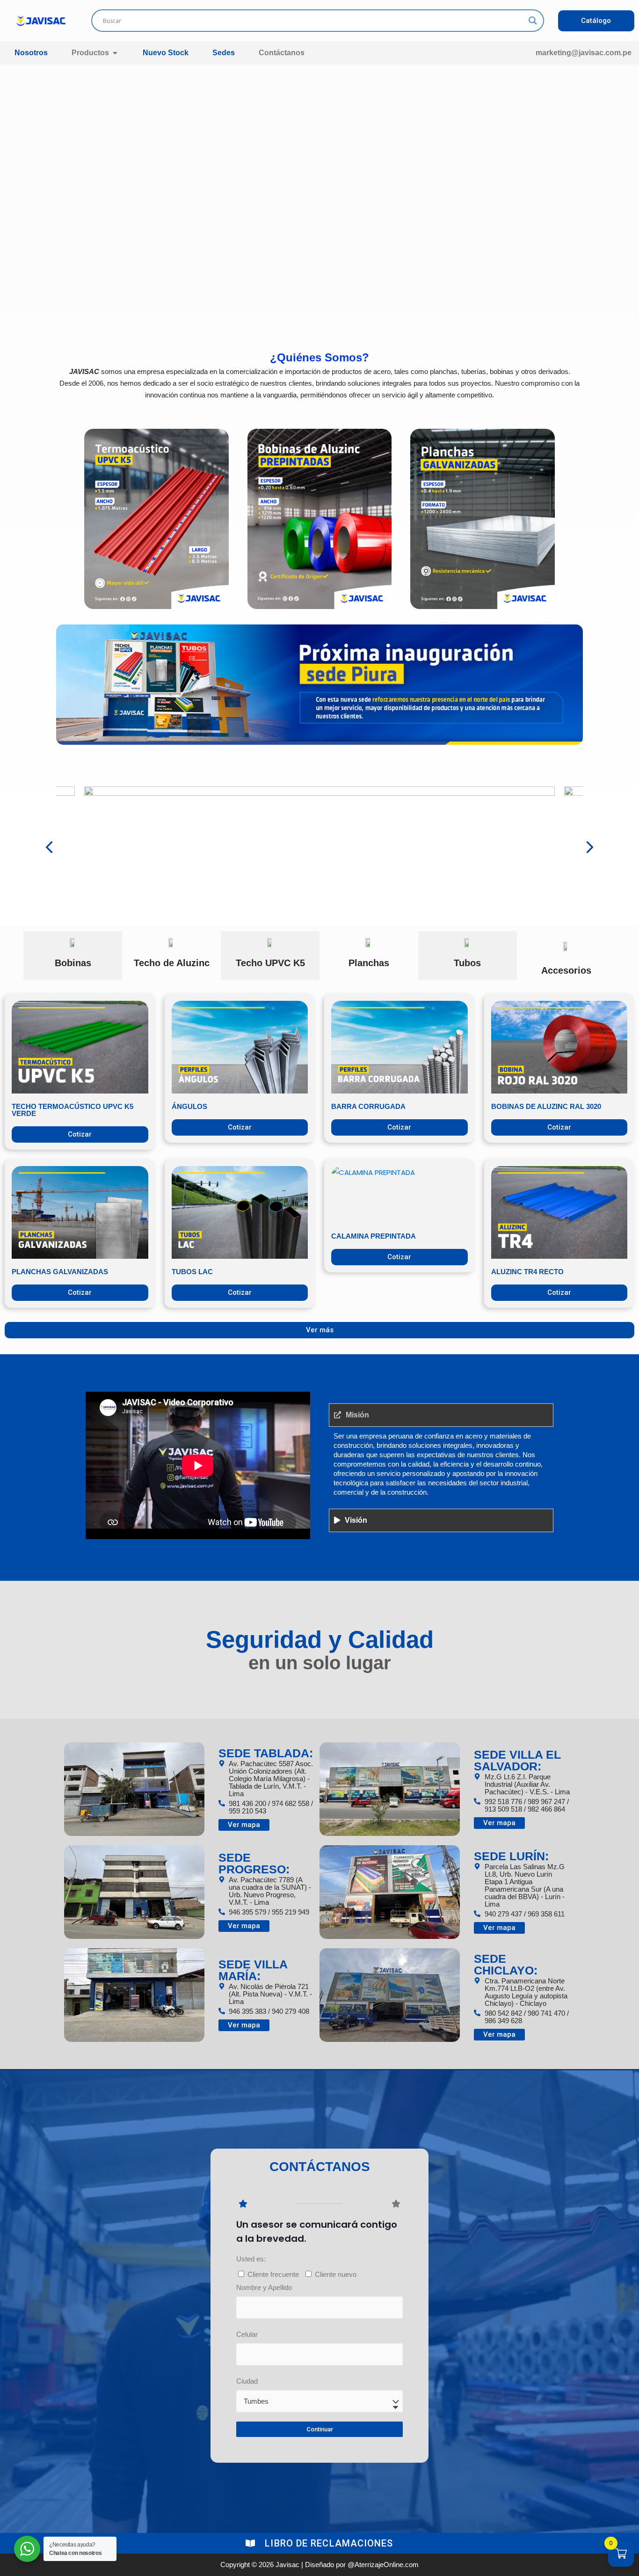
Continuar (320, 2429)
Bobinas (73, 963)
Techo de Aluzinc (172, 963)
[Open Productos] (115, 53)
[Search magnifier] (533, 21)
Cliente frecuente (273, 2274)
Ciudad (247, 2381)
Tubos (467, 963)
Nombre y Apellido (264, 2287)
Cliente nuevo (336, 2274)
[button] (49, 847)
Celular (247, 2334)
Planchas (369, 963)
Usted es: (251, 2259)
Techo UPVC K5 (270, 963)
